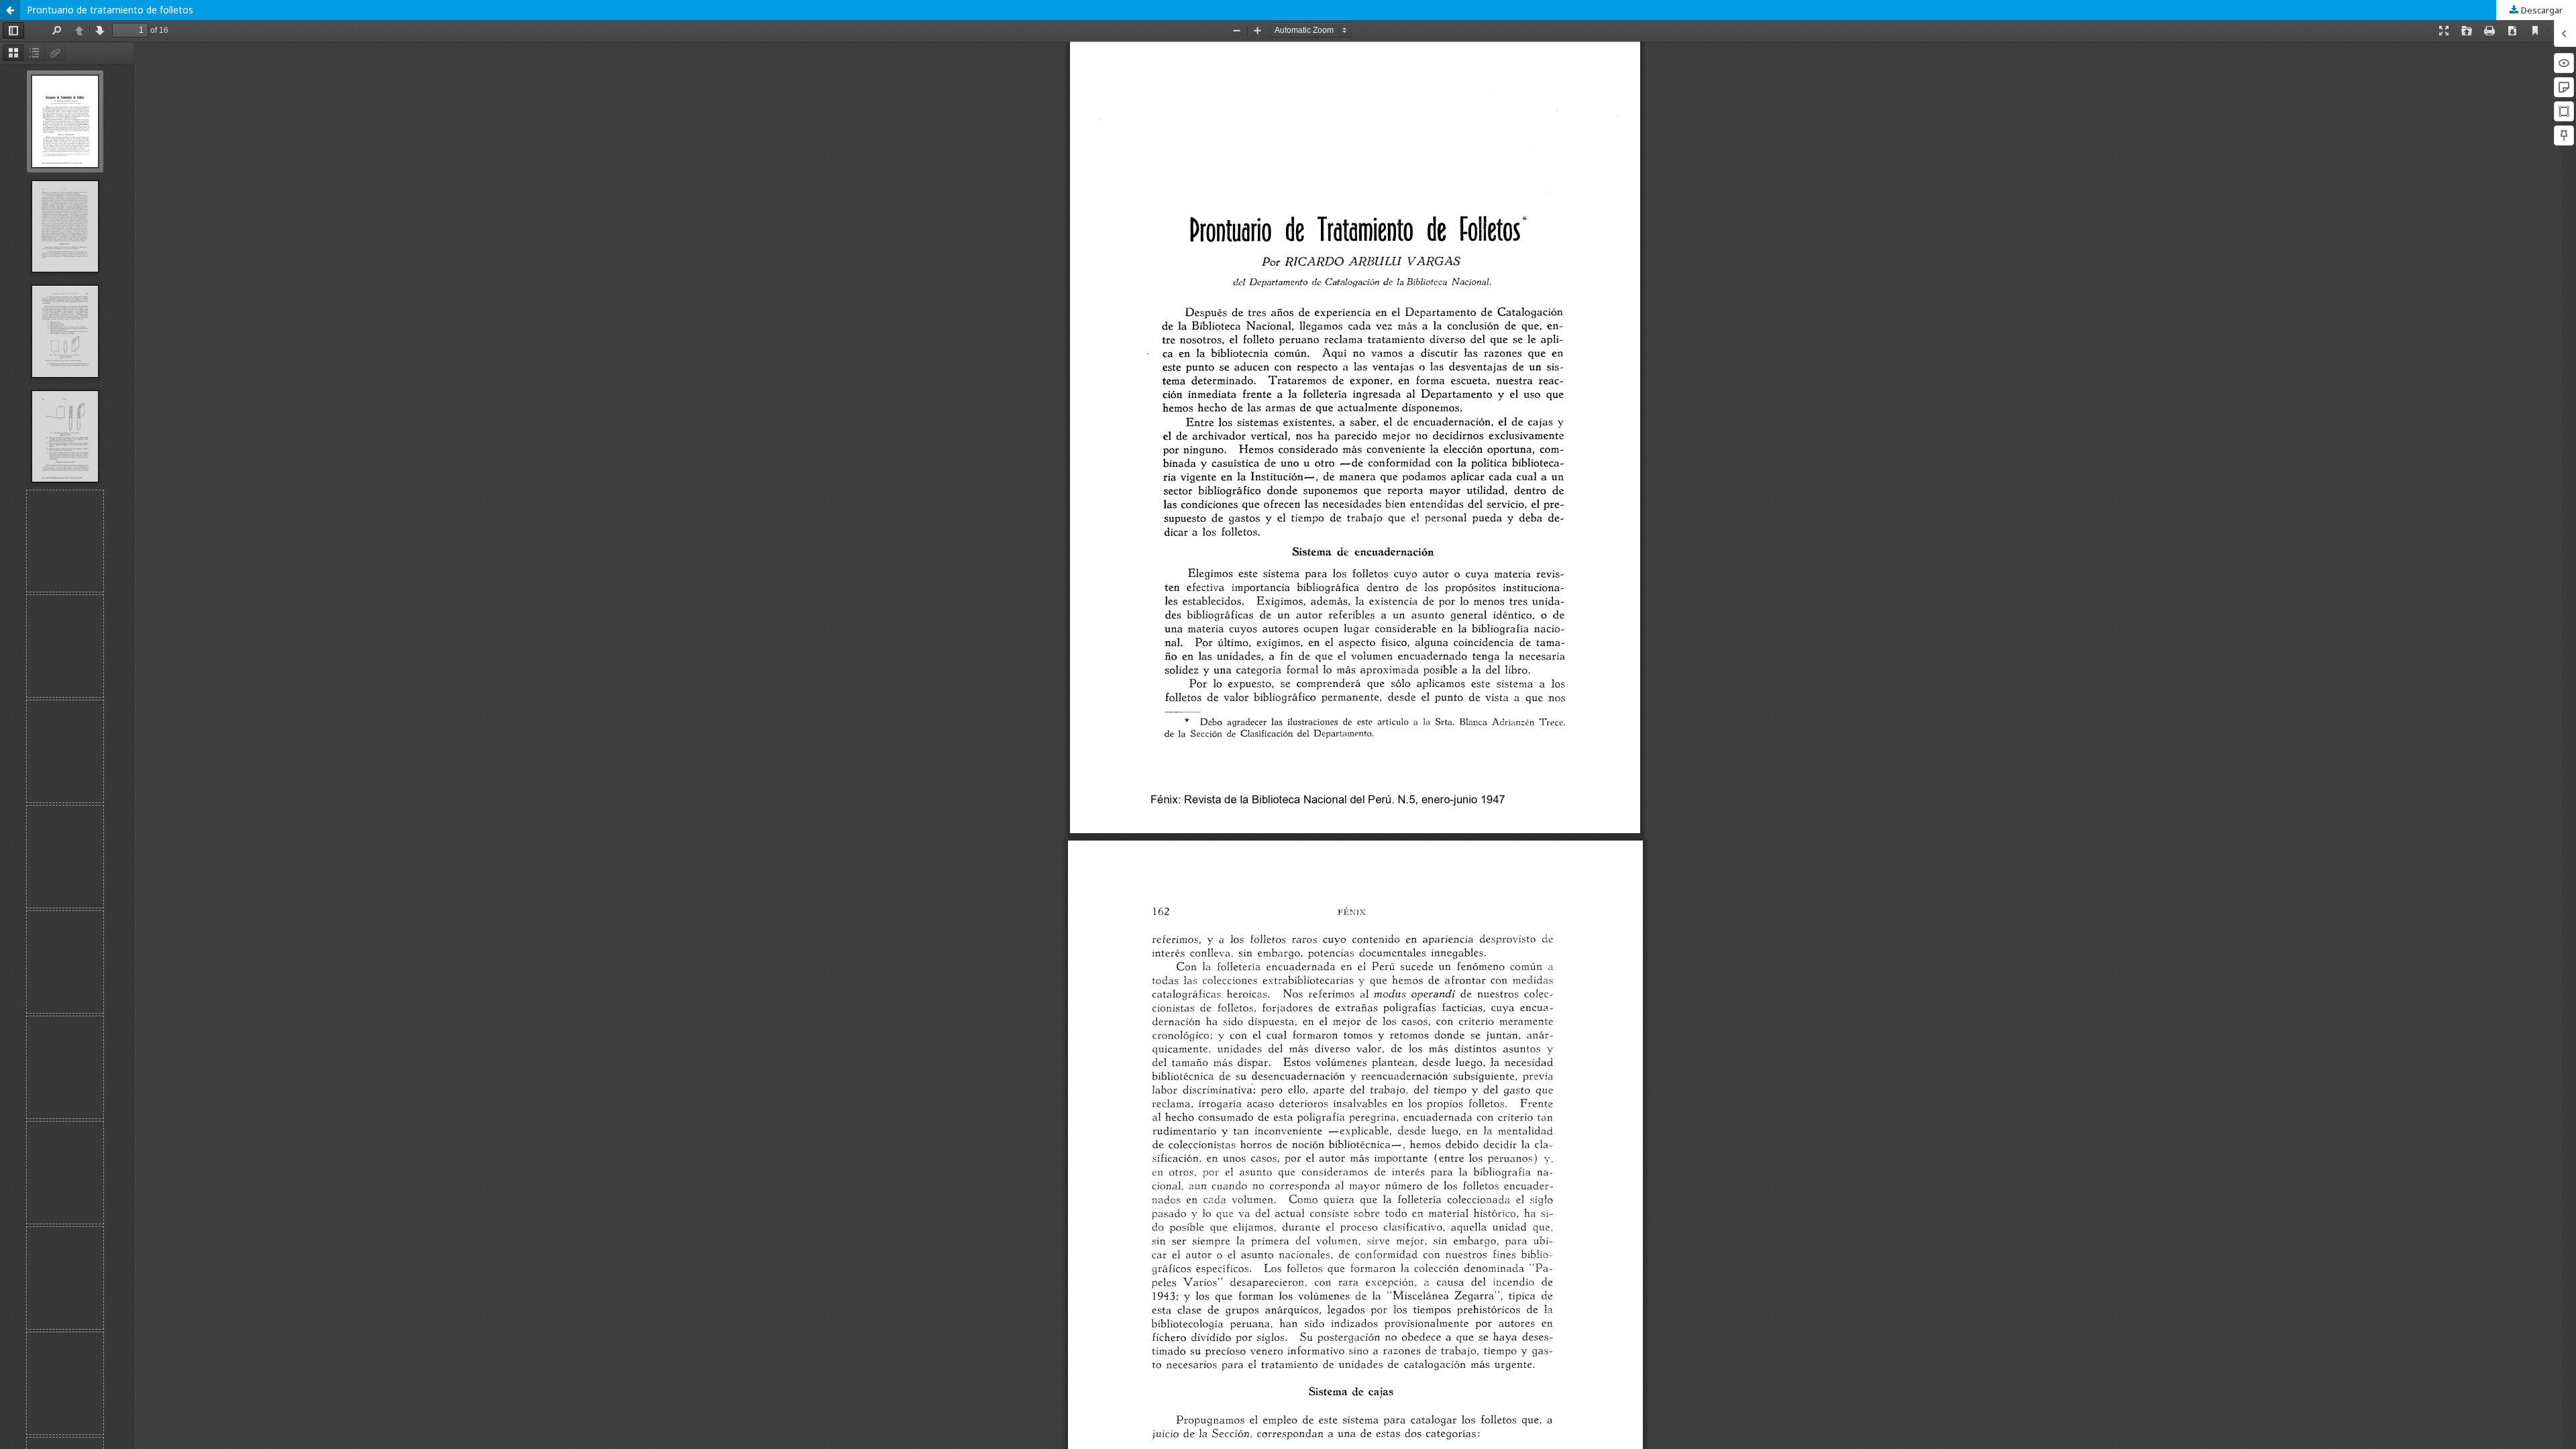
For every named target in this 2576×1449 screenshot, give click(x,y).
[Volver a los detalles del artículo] (10, 10)
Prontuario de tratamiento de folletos (110, 10)
